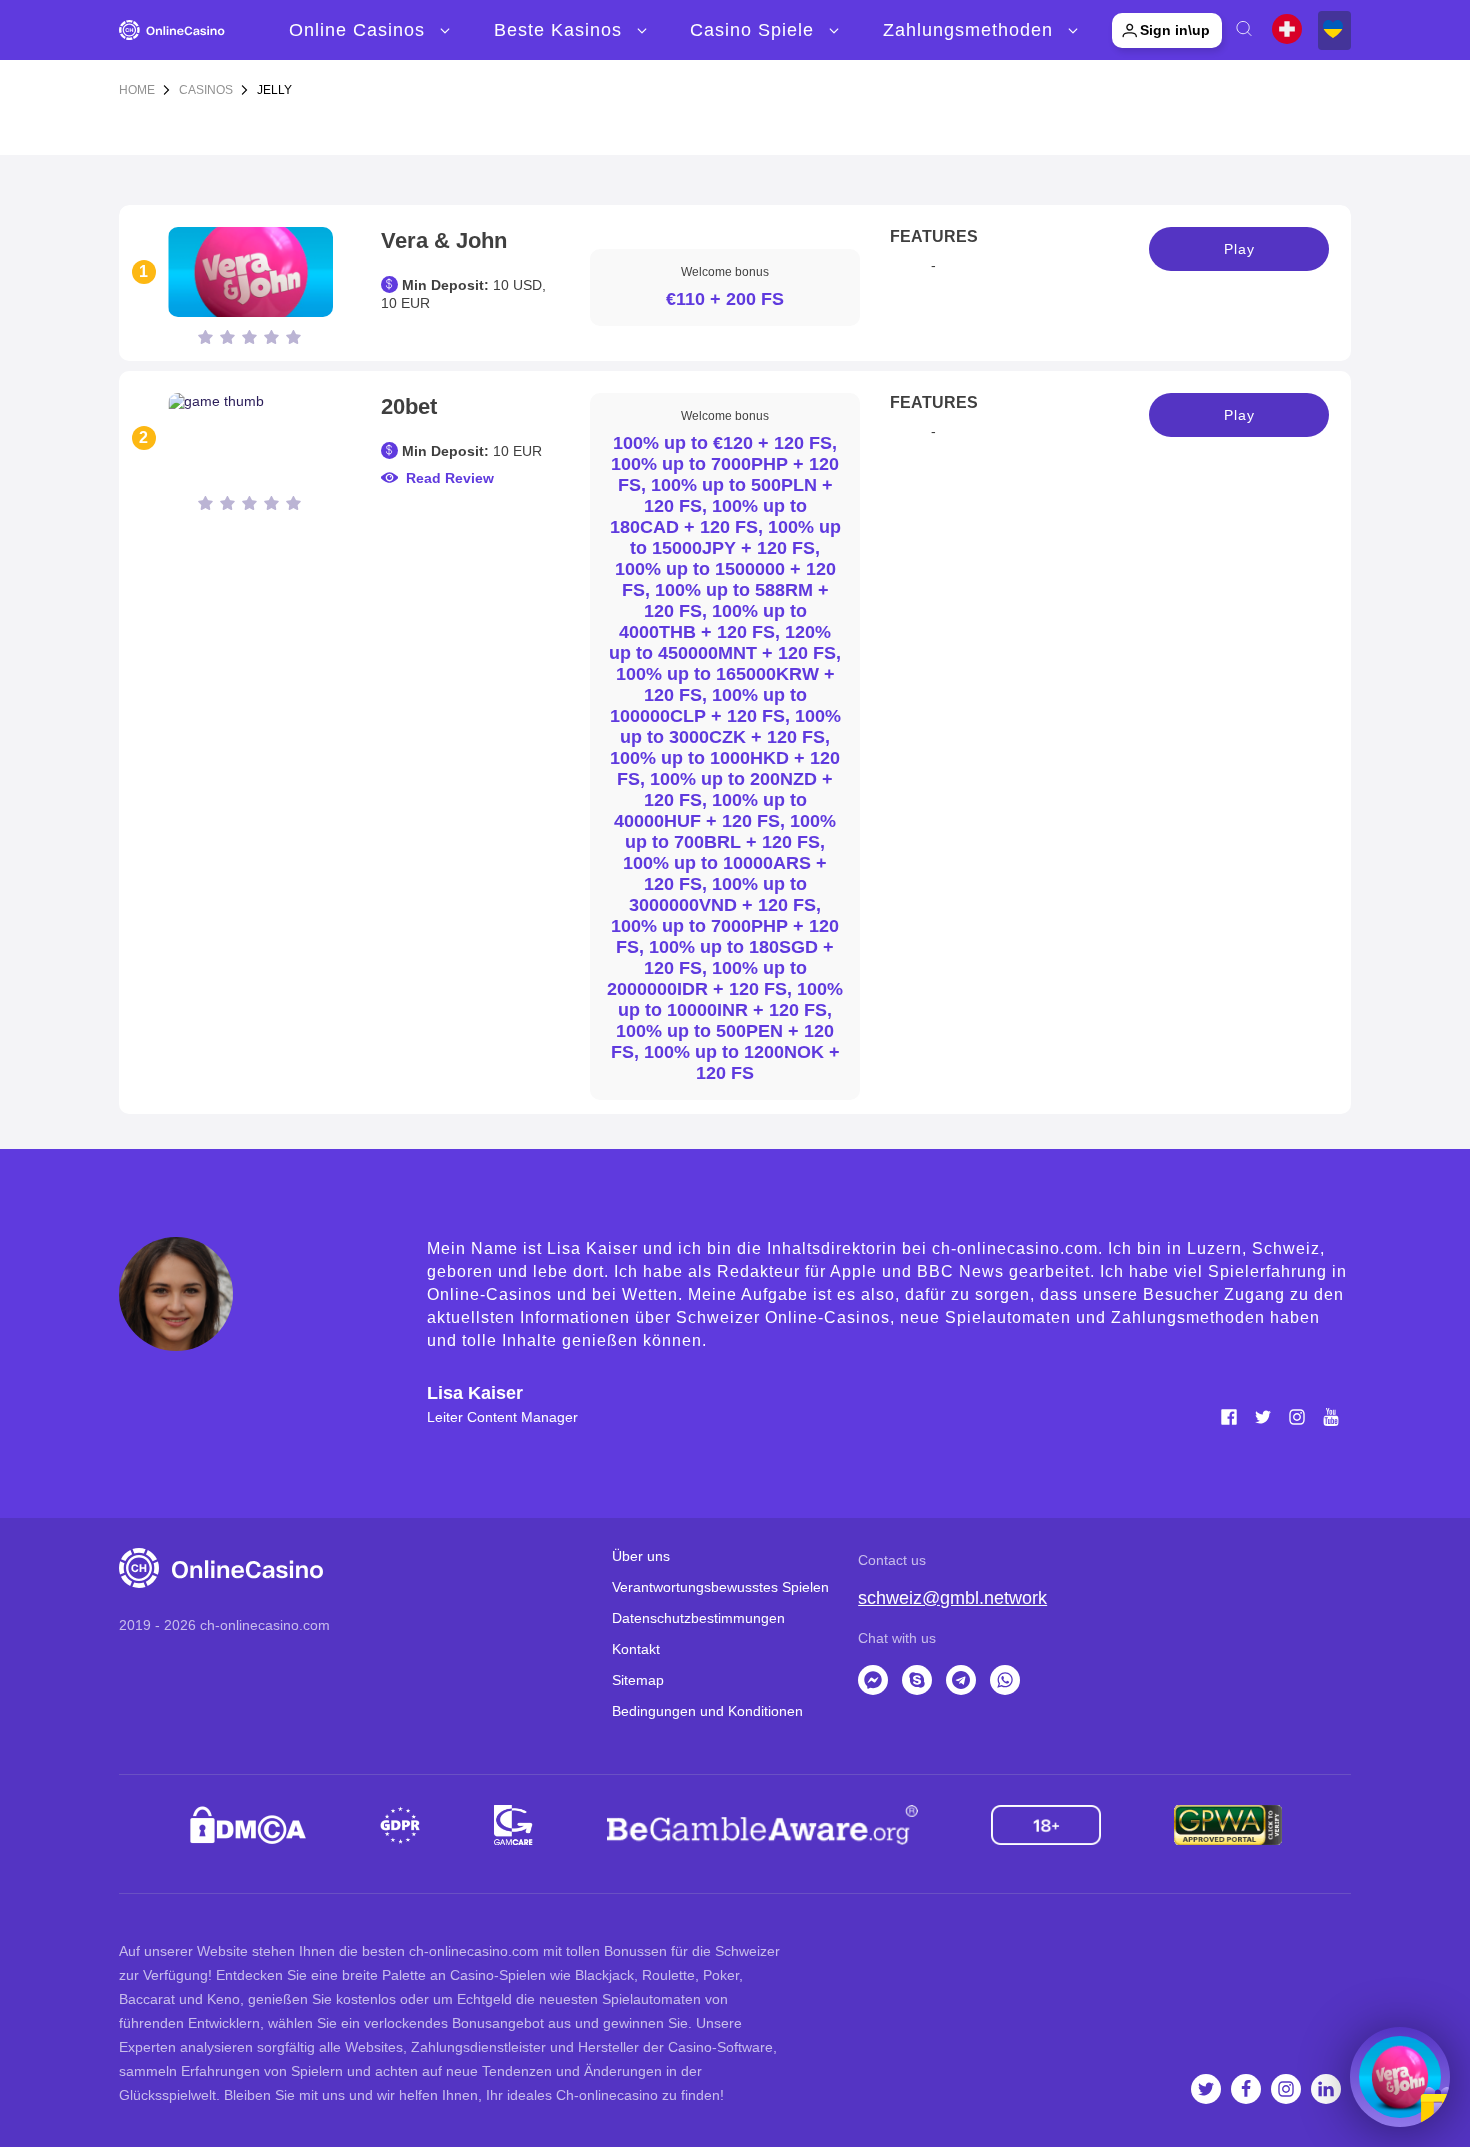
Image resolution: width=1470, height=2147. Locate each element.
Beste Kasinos (558, 30)
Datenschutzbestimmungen (698, 1618)
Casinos (206, 90)
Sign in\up (1175, 30)
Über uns (641, 1556)
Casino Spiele (752, 30)
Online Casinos (357, 30)
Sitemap (638, 1680)
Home (137, 90)
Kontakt (636, 1649)
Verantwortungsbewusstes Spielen (720, 1587)
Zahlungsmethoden (968, 30)
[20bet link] (249, 438)
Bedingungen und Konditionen (707, 1711)
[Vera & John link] (249, 272)
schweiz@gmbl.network (952, 1598)
